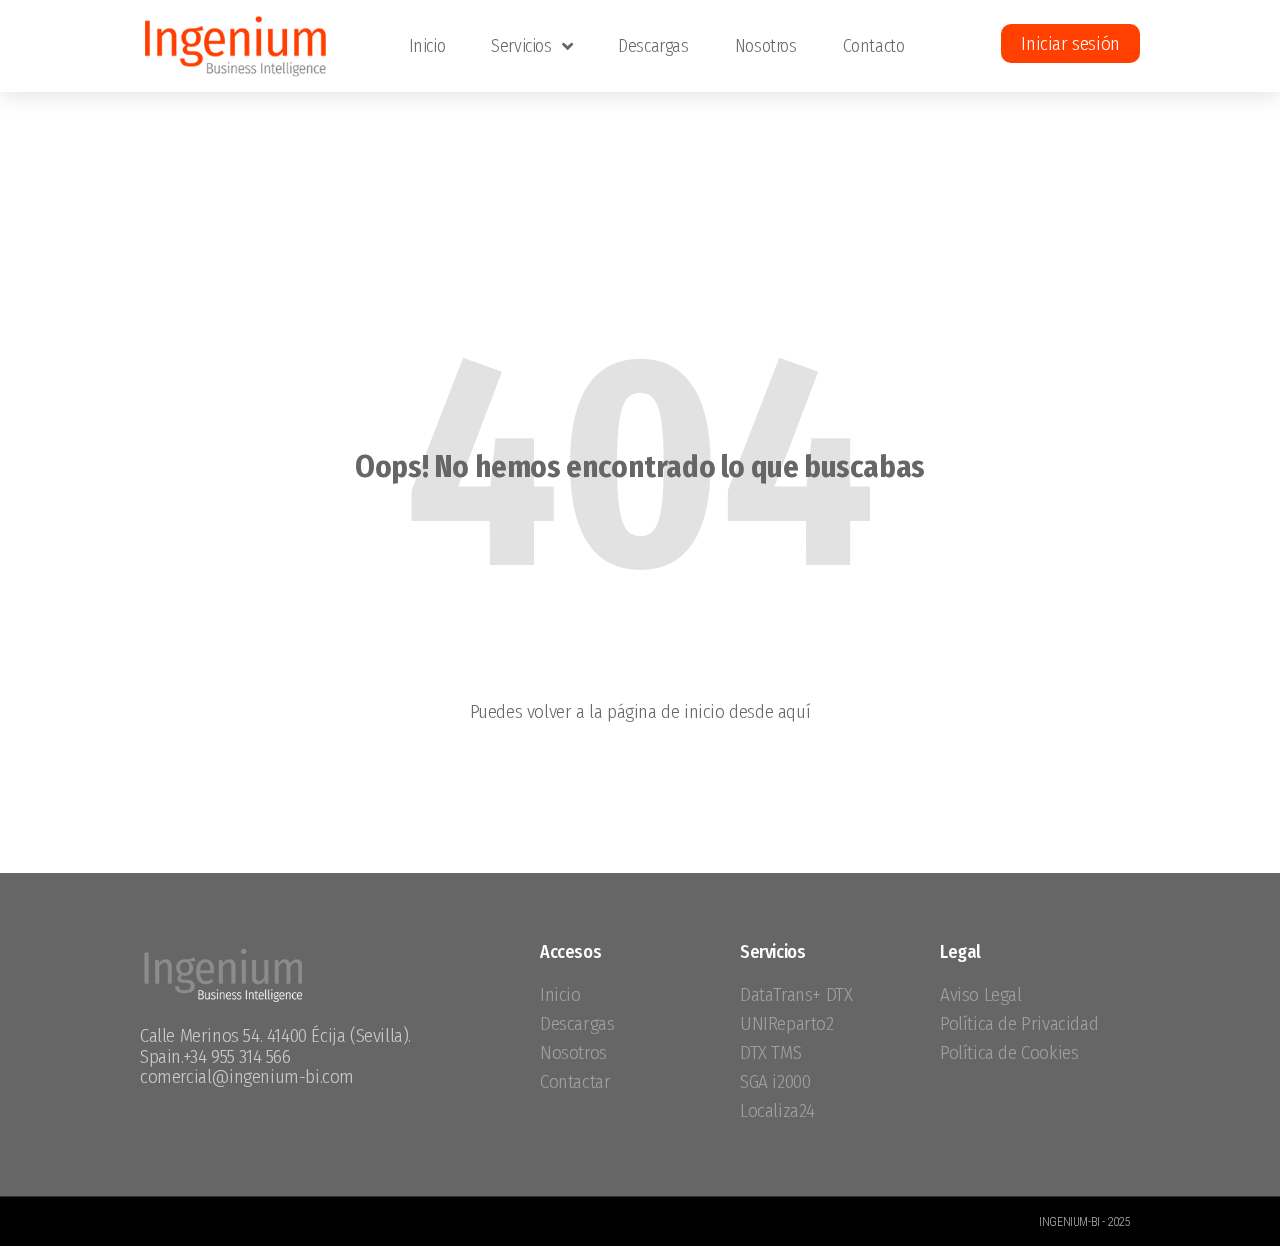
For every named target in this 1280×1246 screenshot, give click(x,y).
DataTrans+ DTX (796, 994)
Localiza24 (777, 1110)
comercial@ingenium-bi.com (247, 1076)
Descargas (653, 46)
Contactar (575, 1081)
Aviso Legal (981, 994)
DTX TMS (770, 1052)
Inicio (427, 46)
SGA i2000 (775, 1081)
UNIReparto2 (787, 1023)
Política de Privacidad (1019, 1023)
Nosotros (766, 46)
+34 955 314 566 (237, 1056)
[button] (1070, 43)
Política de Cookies (1009, 1052)
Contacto (874, 46)
